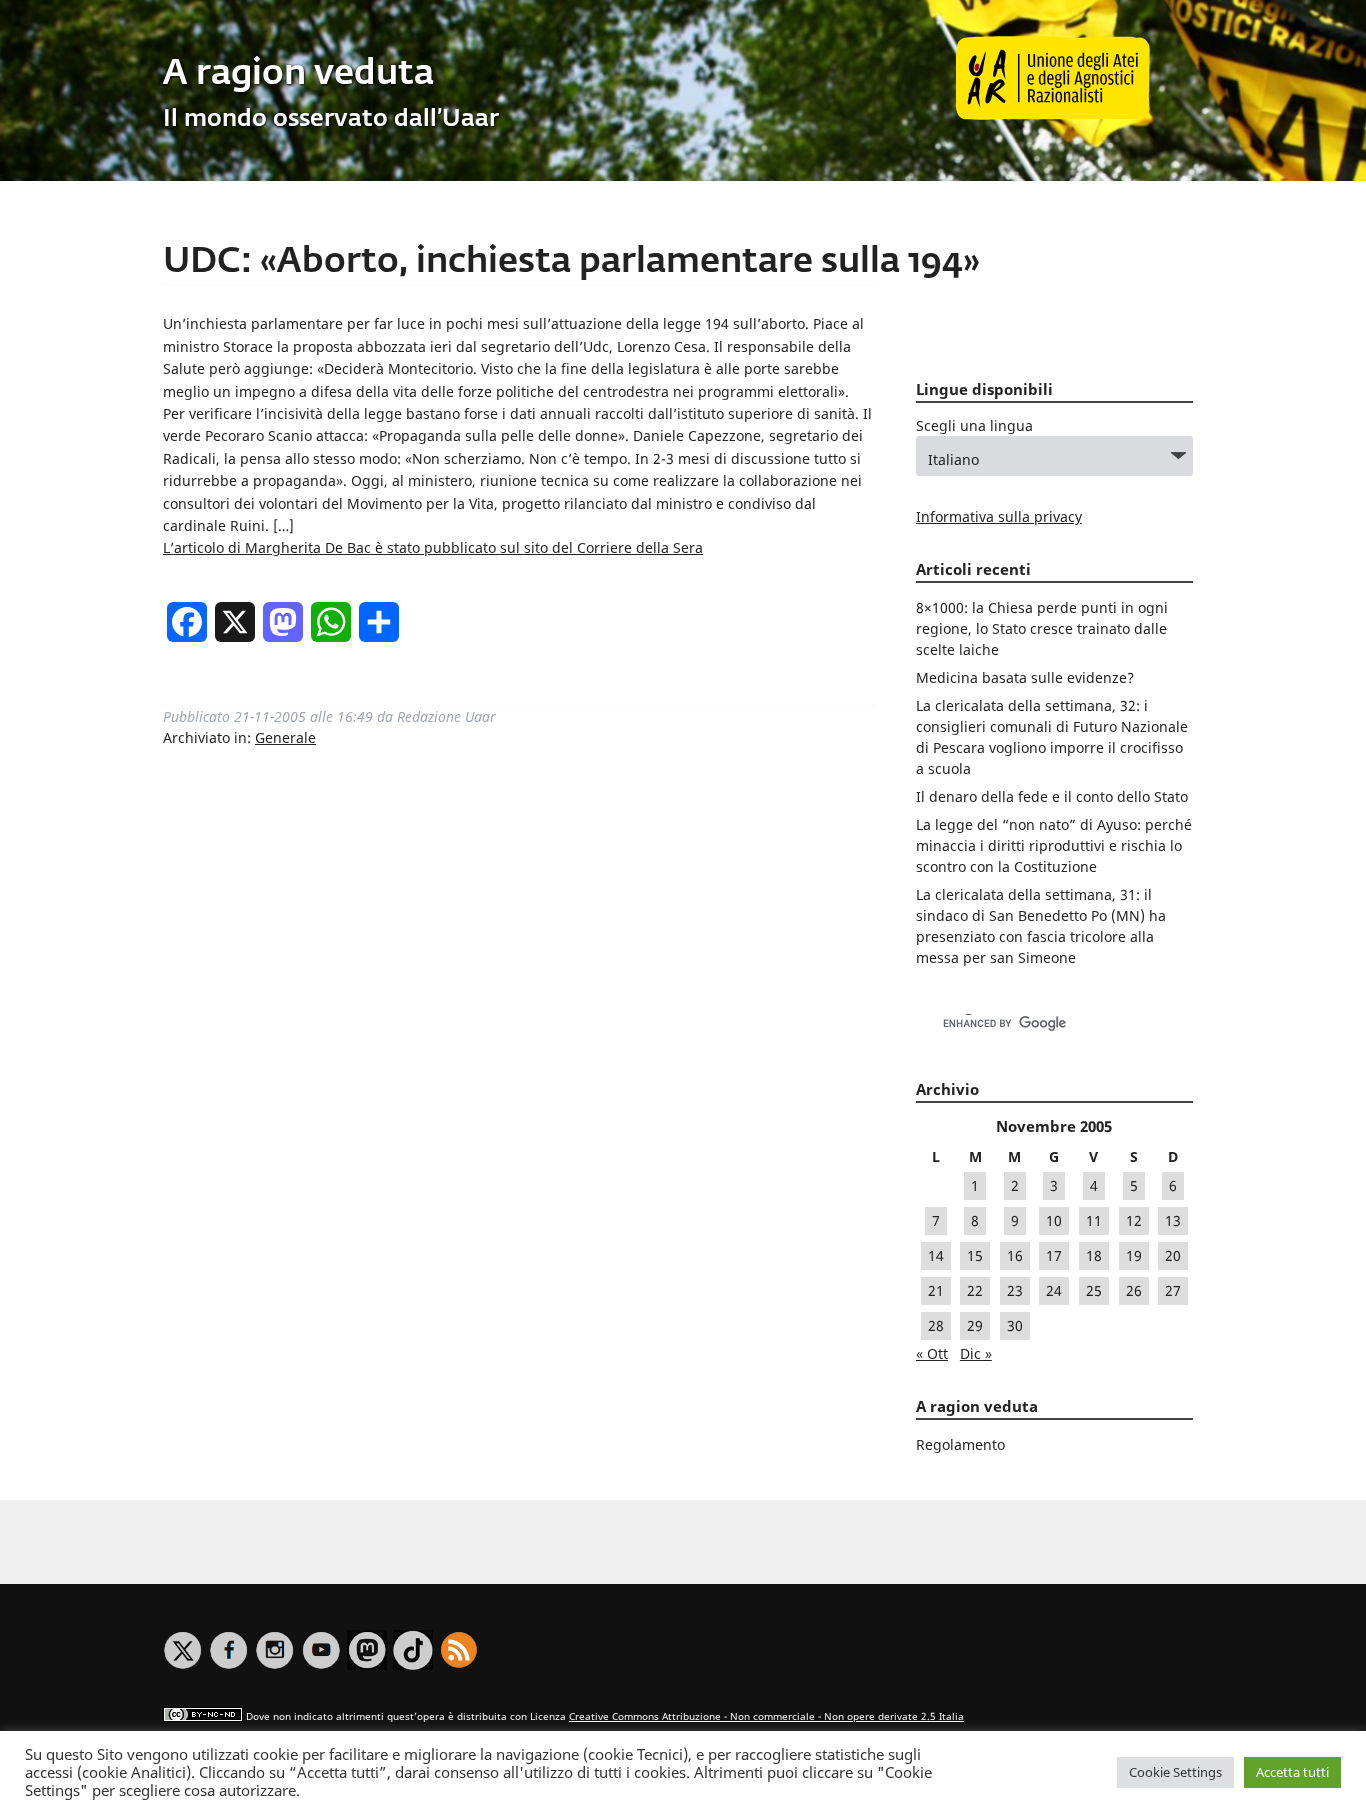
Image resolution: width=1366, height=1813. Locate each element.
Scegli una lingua (974, 425)
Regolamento (960, 1444)
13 (1173, 1220)
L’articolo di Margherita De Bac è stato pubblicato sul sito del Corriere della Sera (433, 547)
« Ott (932, 1353)
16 (1015, 1255)
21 (936, 1290)
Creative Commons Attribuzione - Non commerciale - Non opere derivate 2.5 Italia (766, 1716)
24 (1054, 1290)
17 (1054, 1255)
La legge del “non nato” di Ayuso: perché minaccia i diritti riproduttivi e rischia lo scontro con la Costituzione (1054, 845)
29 (975, 1325)
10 (1054, 1220)
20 (1173, 1255)
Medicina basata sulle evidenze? (1025, 677)
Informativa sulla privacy (999, 516)
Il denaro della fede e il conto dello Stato (1052, 796)
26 (1134, 1290)
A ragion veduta (298, 74)
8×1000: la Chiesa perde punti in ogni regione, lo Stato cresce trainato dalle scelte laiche (1042, 628)
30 (1015, 1325)
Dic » (976, 1353)
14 (936, 1255)
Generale (285, 737)
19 (1134, 1255)
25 (1094, 1290)
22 (975, 1290)
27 (1173, 1290)
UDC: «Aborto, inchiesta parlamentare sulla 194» (571, 262)
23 (1015, 1290)
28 (936, 1325)
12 (1134, 1220)
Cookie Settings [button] (1175, 1772)
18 (1094, 1255)
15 (975, 1255)
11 (1094, 1220)
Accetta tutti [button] (1292, 1772)
